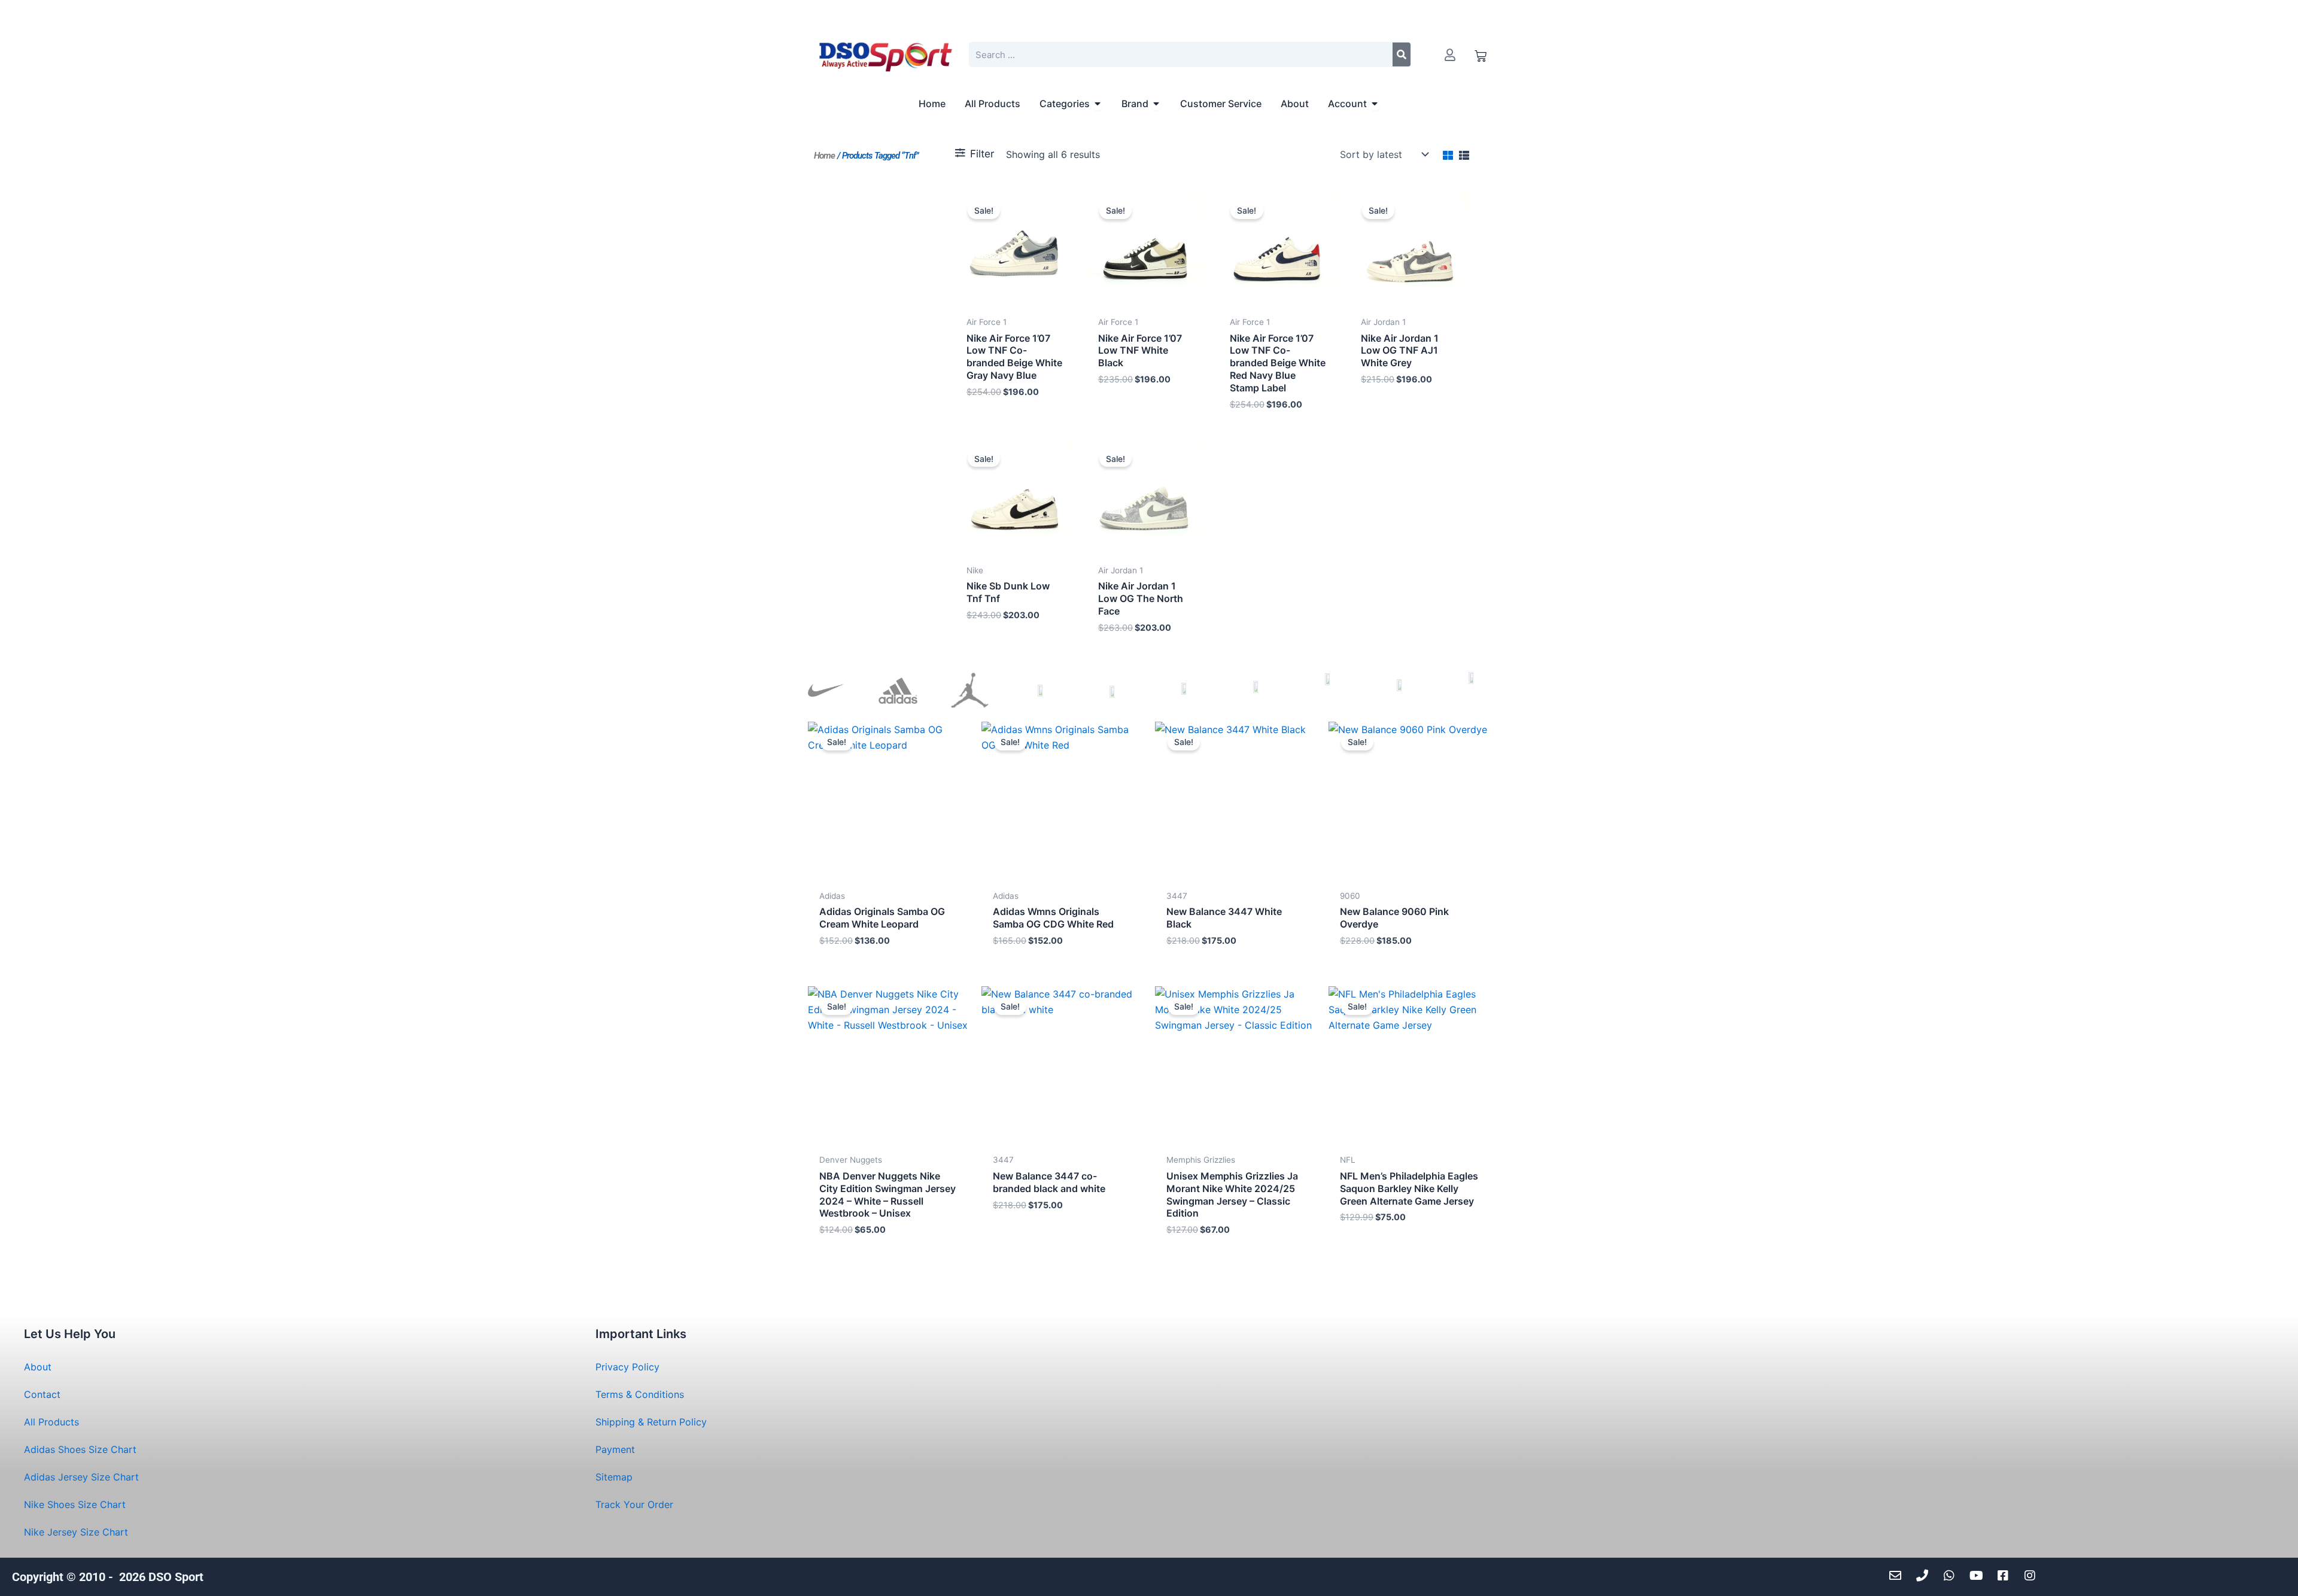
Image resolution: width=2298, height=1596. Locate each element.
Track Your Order (634, 1504)
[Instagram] (2033, 1576)
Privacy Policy (627, 1367)
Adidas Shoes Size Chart (80, 1449)
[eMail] (1899, 1576)
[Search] (1402, 54)
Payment (615, 1449)
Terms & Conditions (640, 1394)
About (38, 1367)
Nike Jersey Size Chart (76, 1532)
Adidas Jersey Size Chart (81, 1477)
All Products (51, 1422)
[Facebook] (2006, 1576)
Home (824, 156)
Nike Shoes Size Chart (75, 1504)
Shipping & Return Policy (651, 1422)
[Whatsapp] (1952, 1576)
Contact (42, 1394)
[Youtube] (1979, 1576)
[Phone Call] (1925, 1576)
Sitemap (614, 1477)
